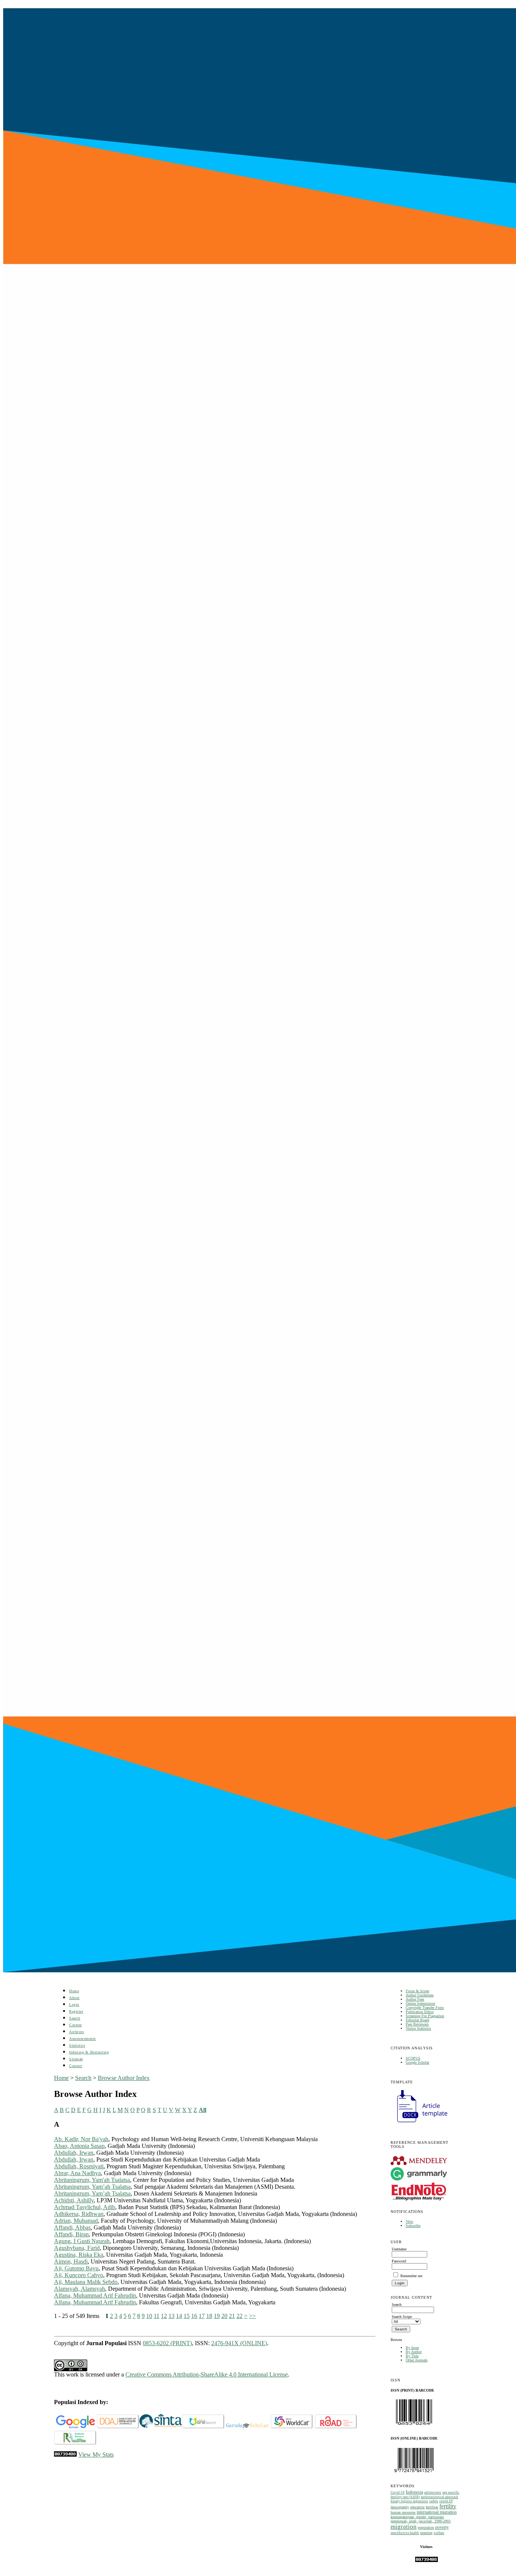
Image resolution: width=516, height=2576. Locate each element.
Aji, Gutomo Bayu (76, 2268)
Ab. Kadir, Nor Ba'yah (81, 2139)
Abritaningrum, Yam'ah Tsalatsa (92, 2180)
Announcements (83, 2039)
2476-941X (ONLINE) (239, 2343)
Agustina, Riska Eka (79, 2255)
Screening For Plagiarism (425, 2016)
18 (209, 2316)
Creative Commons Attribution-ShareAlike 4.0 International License (207, 2374)
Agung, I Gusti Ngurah (82, 2241)
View (409, 2221)
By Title (412, 2356)
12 (164, 2316)
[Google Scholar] (75, 2427)
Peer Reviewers (417, 2024)
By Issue (412, 2348)
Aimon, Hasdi (71, 2261)
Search (75, 2018)
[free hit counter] (426, 2561)
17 (202, 2316)
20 (224, 2316)
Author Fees (415, 1999)
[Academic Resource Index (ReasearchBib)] (75, 2443)
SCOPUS (413, 2058)
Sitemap (76, 2059)
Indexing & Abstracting (89, 2052)
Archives (76, 2032)
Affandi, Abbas (72, 2227)
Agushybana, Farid (77, 2248)
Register (76, 2011)
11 (157, 2316)
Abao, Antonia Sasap (79, 2146)
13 (171, 2316)
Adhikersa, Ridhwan (79, 2214)
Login (74, 2005)
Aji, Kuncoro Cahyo (79, 2275)
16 (194, 2316)
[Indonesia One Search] (203, 2427)
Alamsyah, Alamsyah (80, 2289)
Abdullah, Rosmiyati (79, 2166)
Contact (76, 2066)
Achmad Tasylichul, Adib (85, 2207)
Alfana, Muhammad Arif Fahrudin (95, 2295)
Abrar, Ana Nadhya (77, 2173)
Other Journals (417, 2360)
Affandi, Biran (71, 2234)
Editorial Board (417, 2020)
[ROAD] (336, 2427)
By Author (414, 2352)
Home (74, 1991)
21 (232, 2316)
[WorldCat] (292, 2427)
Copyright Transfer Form (425, 2008)
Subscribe (413, 2226)
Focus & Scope (417, 1991)
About (74, 1998)
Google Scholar (417, 2062)
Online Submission (420, 2003)
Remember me (411, 2276)
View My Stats (96, 2455)
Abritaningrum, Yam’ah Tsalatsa (92, 2187)
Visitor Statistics (418, 2028)
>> (252, 2316)
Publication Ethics (420, 2012)
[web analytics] (65, 2455)
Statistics (77, 2045)
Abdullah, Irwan (74, 2153)
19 (217, 2316)
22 (239, 2316)
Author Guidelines (420, 1995)
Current (76, 2025)
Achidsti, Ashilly (74, 2200)
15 (187, 2316)
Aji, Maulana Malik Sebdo (86, 2282)
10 (149, 2316)
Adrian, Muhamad (76, 2221)
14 (179, 2316)
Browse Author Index (124, 2078)
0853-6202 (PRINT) (167, 2343)
